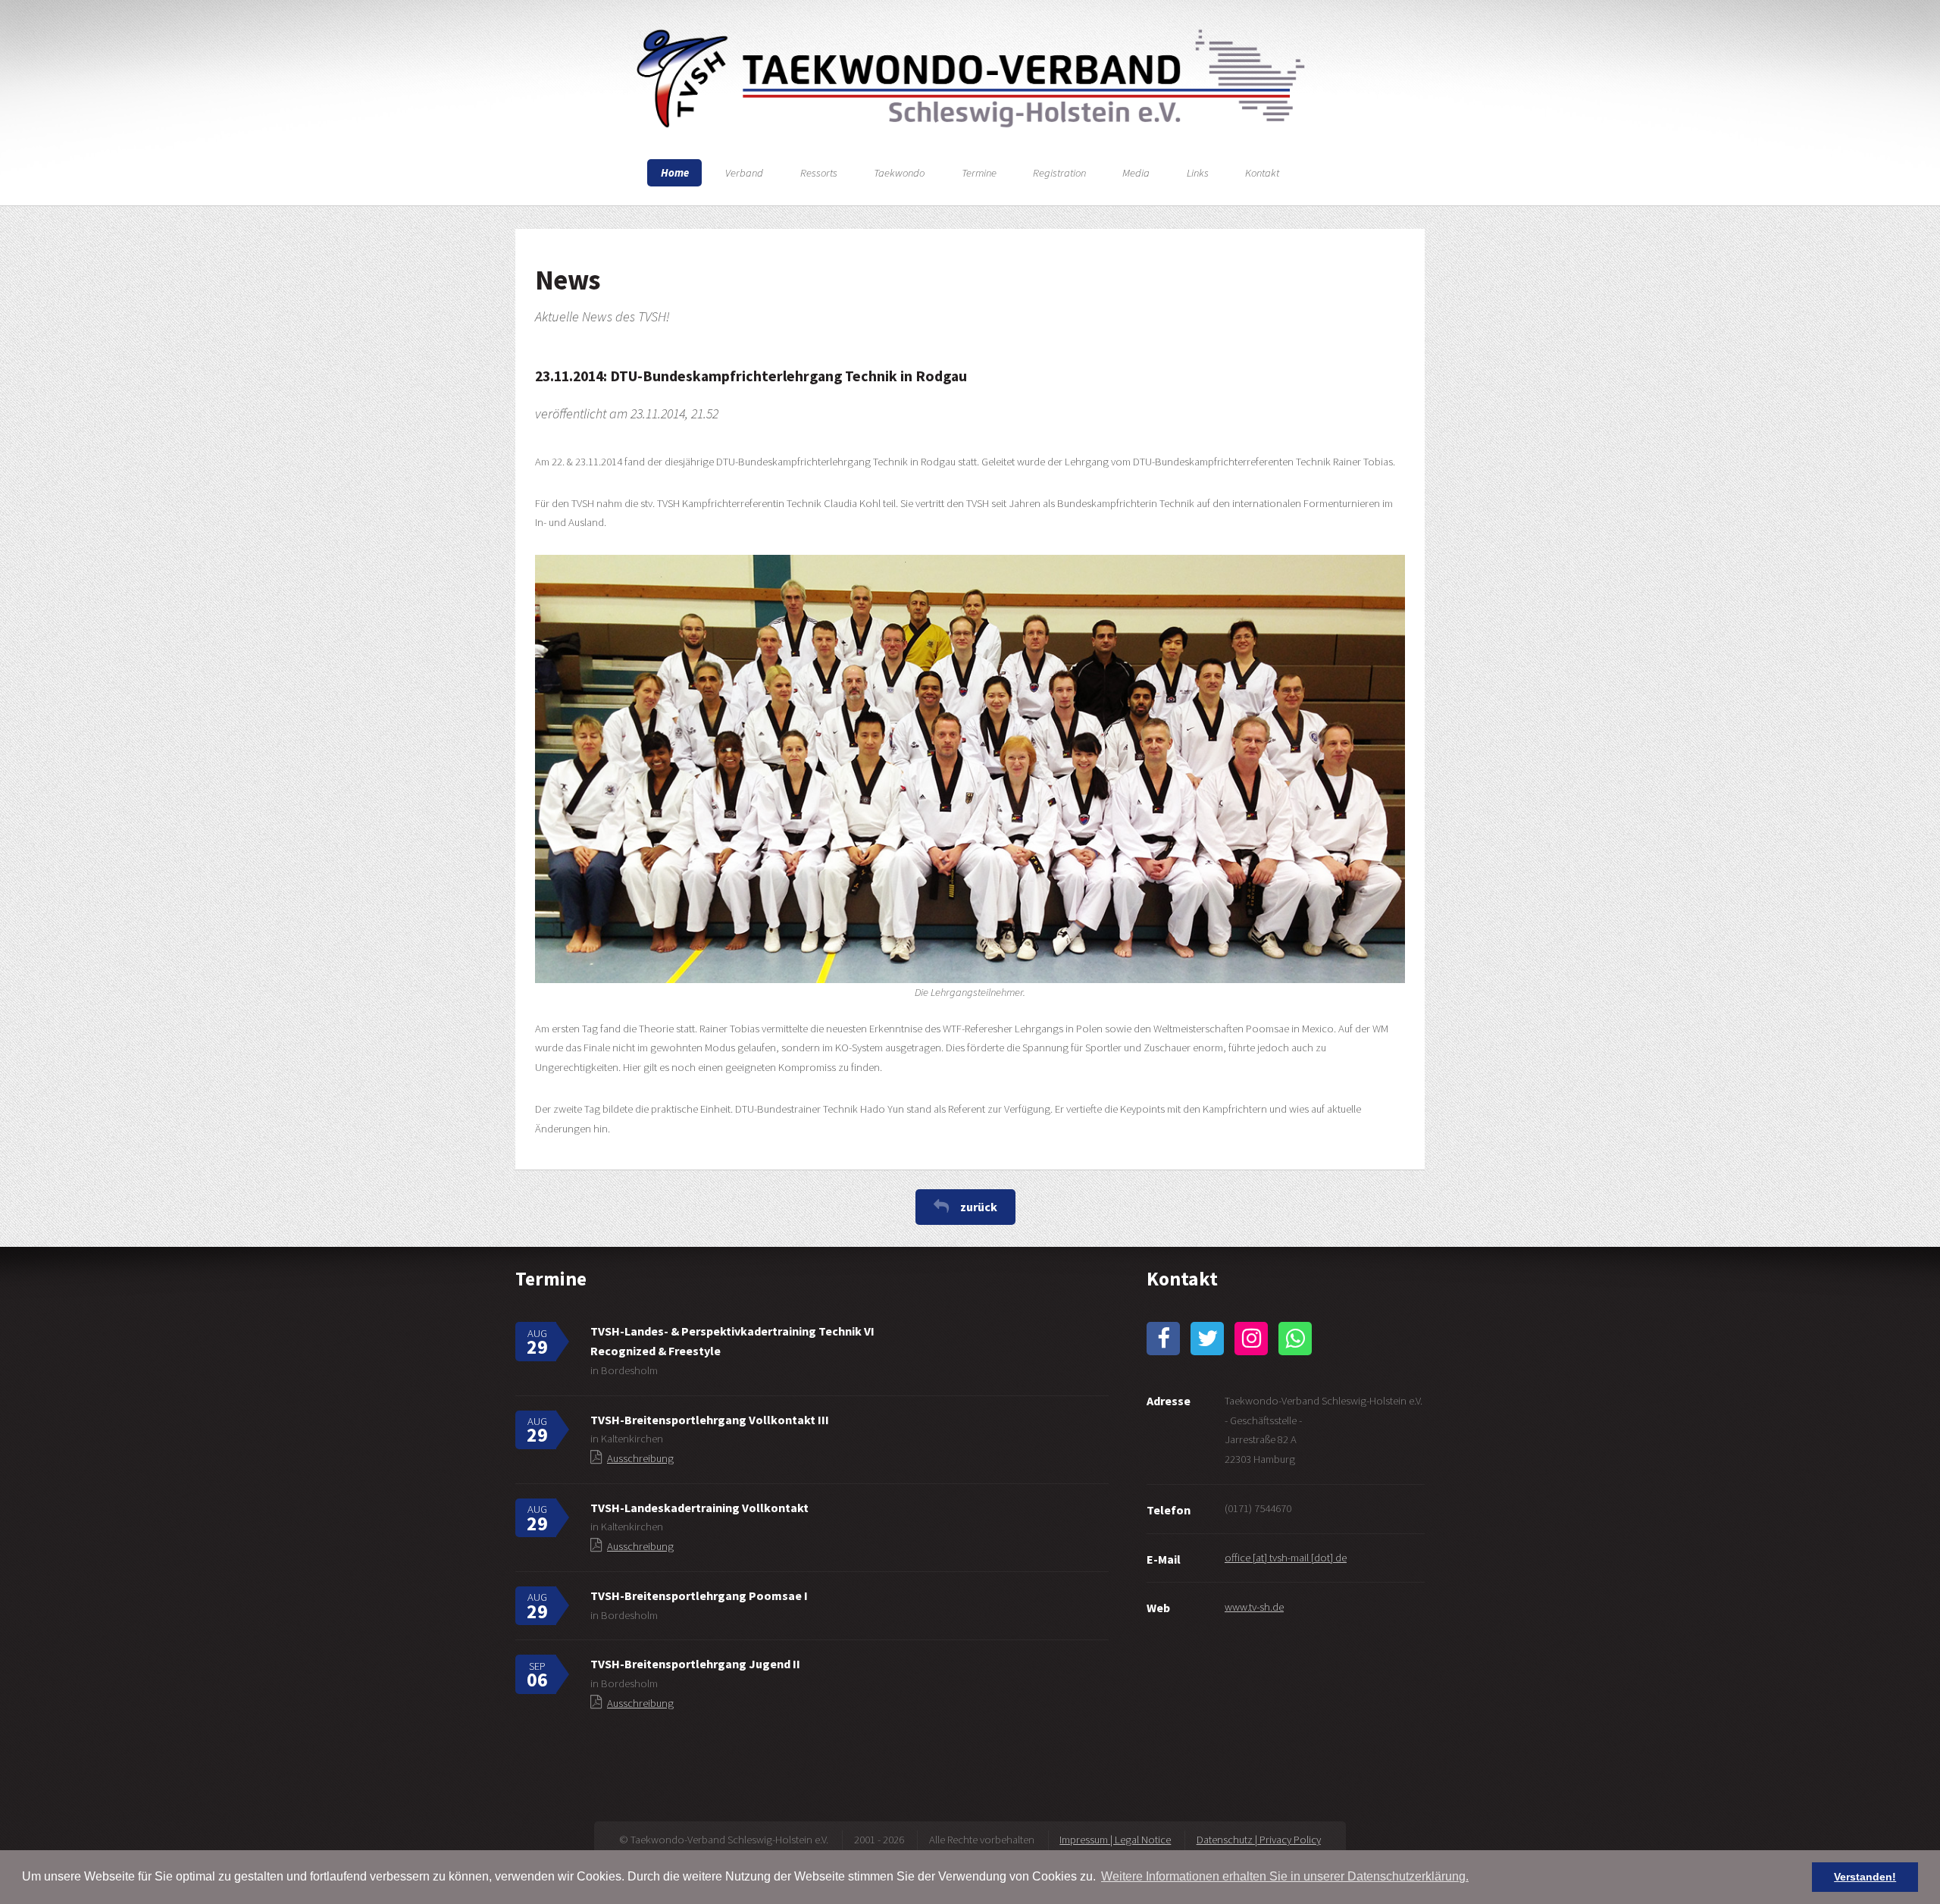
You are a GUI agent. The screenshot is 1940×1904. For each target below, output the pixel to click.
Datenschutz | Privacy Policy (1259, 1840)
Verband (744, 173)
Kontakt (1262, 173)
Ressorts (819, 173)
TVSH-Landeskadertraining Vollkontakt (699, 1508)
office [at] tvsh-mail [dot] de (1286, 1558)
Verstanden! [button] (1865, 1877)
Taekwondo (899, 173)
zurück (979, 1207)
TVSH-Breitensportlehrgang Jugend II (695, 1664)
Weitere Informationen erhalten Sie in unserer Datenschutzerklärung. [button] (1285, 1876)
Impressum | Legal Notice (1115, 1840)
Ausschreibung (640, 1458)
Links (1198, 173)
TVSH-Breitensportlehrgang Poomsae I (699, 1596)
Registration (1059, 173)
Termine (979, 173)
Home (675, 173)
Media (1136, 173)
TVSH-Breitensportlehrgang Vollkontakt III (710, 1420)
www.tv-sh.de (1254, 1607)
